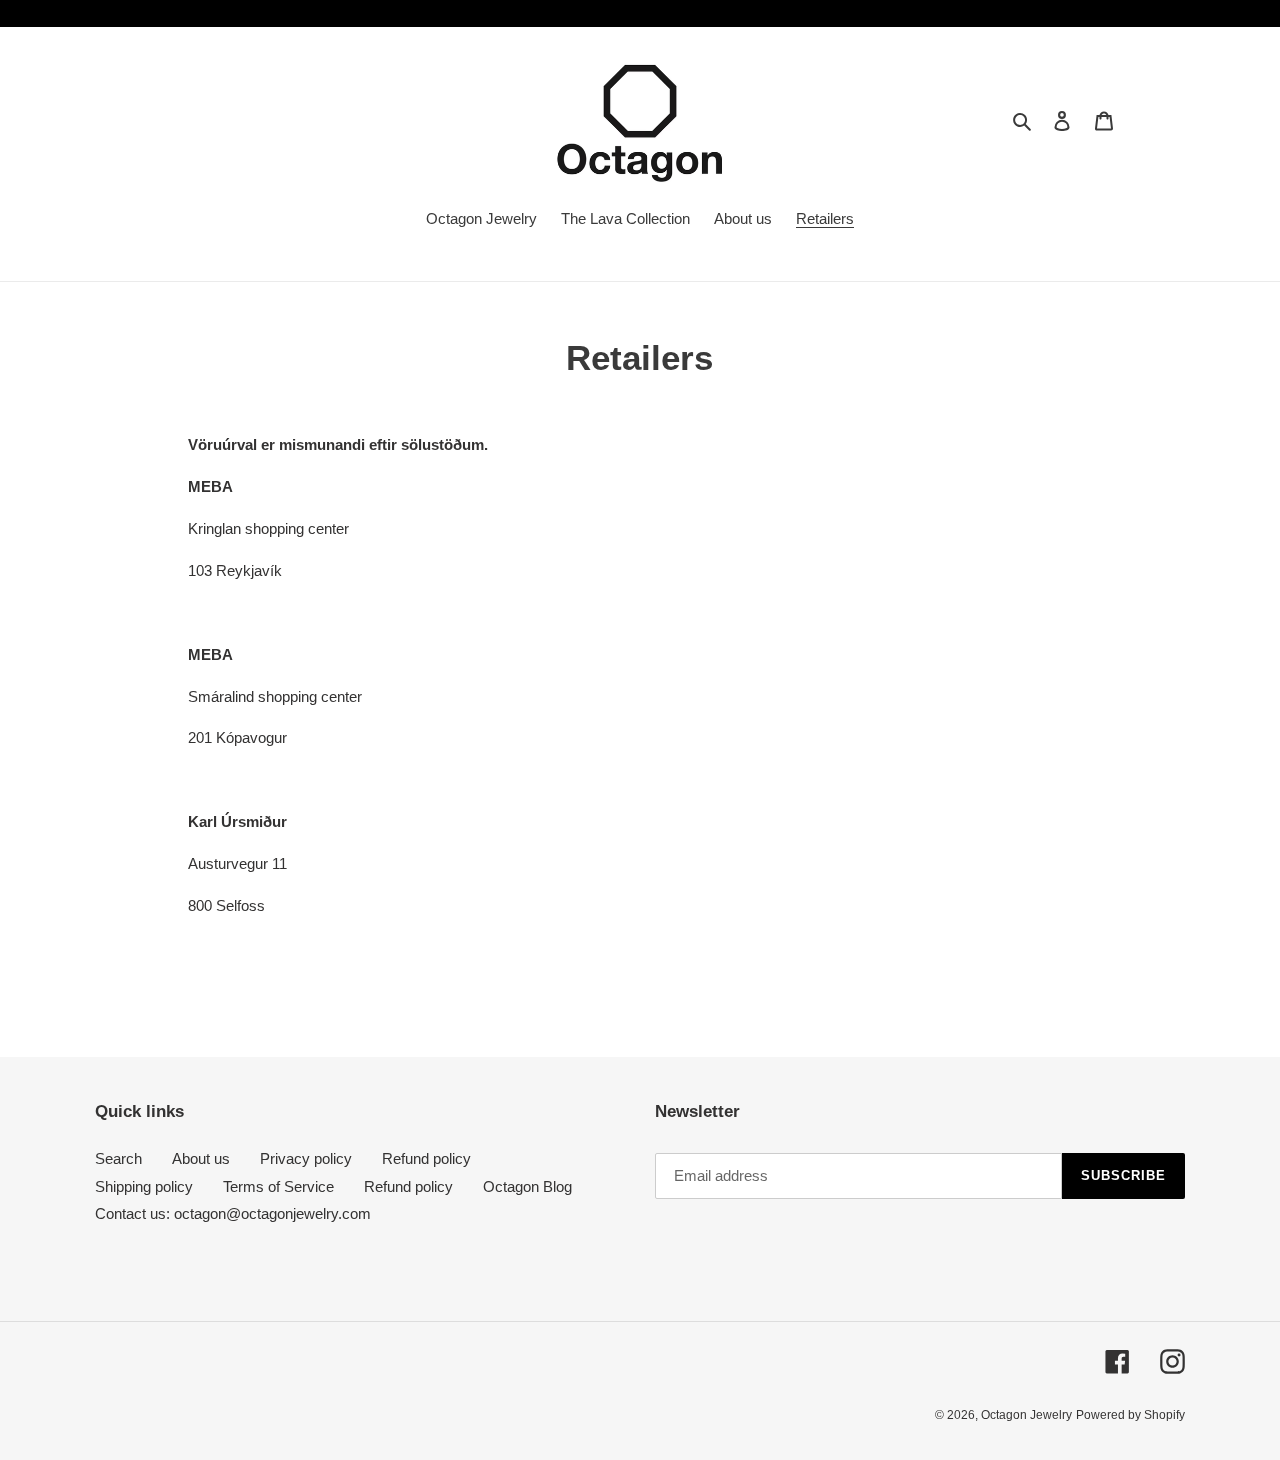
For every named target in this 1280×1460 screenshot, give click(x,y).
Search (118, 1158)
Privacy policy (306, 1158)
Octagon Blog (527, 1186)
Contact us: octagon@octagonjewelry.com (233, 1213)
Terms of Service (278, 1186)
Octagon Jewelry (1026, 1415)
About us (201, 1158)
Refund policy (426, 1158)
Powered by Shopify (1130, 1415)
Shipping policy (144, 1186)
